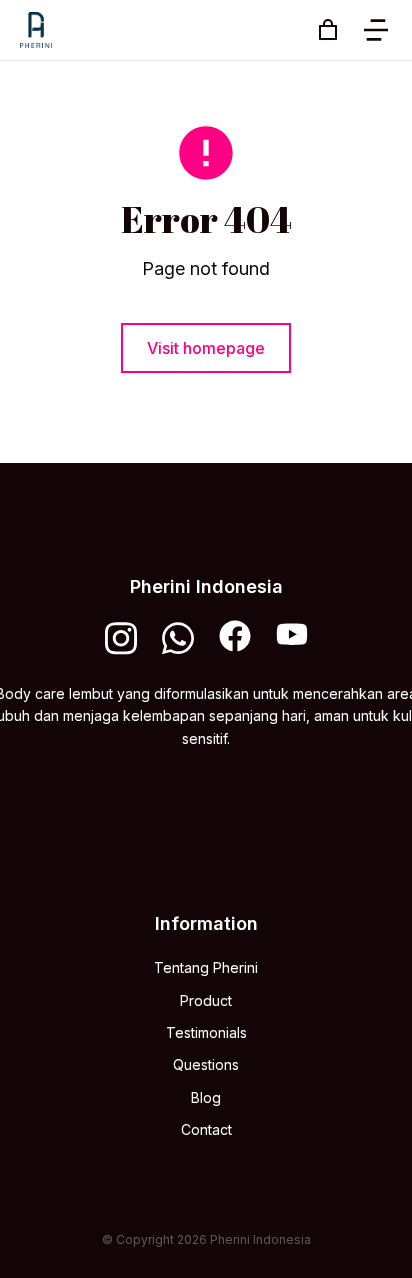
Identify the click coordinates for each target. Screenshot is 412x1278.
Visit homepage (206, 348)
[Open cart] (328, 30)
